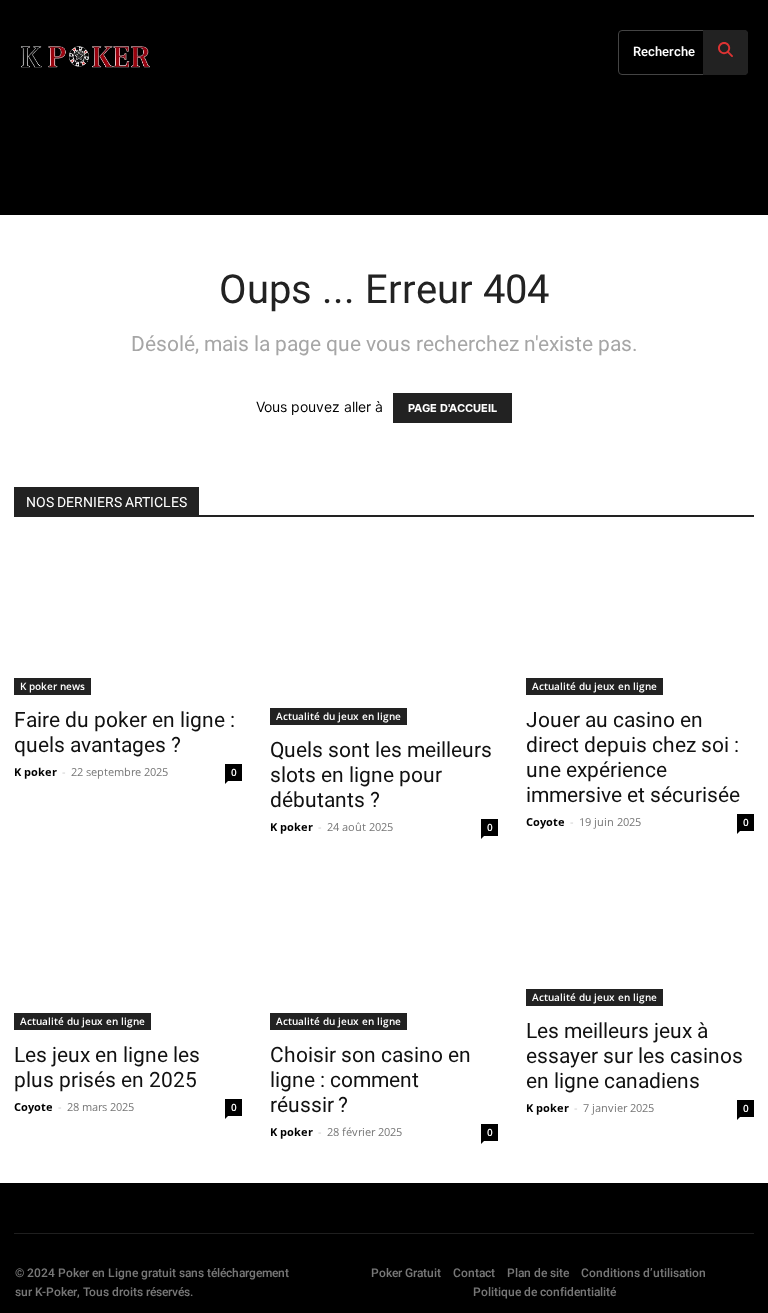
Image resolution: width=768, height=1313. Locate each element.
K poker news (52, 686)
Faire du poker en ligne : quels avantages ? (124, 732)
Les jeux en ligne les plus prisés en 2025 (107, 1067)
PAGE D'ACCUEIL (452, 408)
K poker (35, 771)
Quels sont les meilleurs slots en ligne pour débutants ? (381, 775)
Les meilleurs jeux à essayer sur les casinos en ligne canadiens (634, 1056)
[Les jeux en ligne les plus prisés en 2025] (128, 954)
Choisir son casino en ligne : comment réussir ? (370, 1080)
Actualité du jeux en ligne (338, 716)
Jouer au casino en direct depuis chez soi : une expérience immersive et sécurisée (633, 757)
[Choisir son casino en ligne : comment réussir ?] (384, 954)
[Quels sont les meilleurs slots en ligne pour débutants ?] (384, 634)
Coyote (545, 821)
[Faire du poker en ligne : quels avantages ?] (128, 619)
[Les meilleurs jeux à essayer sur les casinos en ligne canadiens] (640, 942)
